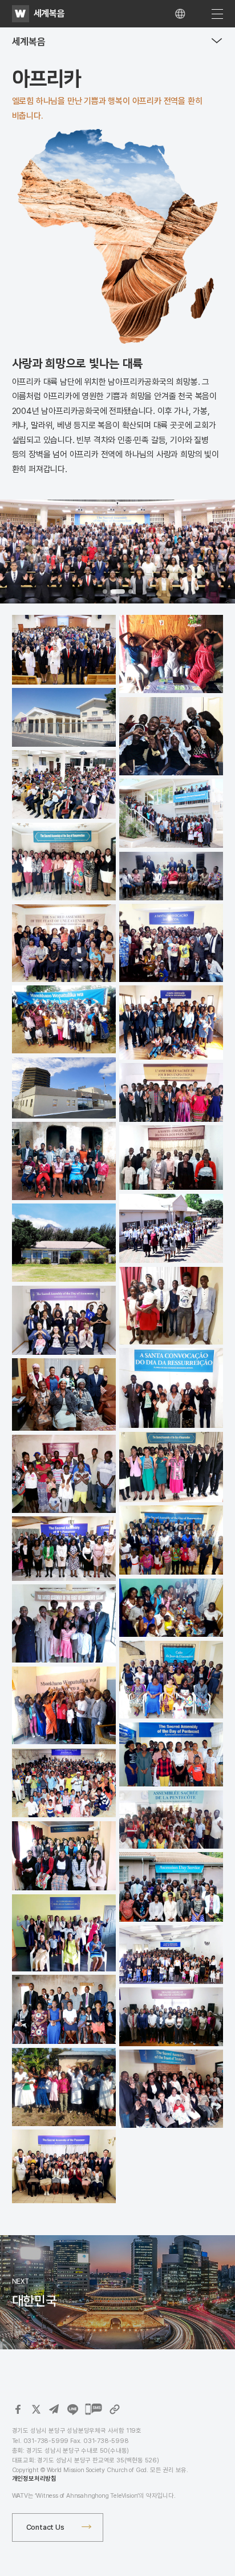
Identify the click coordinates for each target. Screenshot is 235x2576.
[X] (36, 2409)
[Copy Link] (115, 2409)
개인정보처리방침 (34, 2479)
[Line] (72, 2409)
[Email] (54, 2409)
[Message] (94, 2409)
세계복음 (49, 13)
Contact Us (45, 2527)
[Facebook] (18, 2409)
